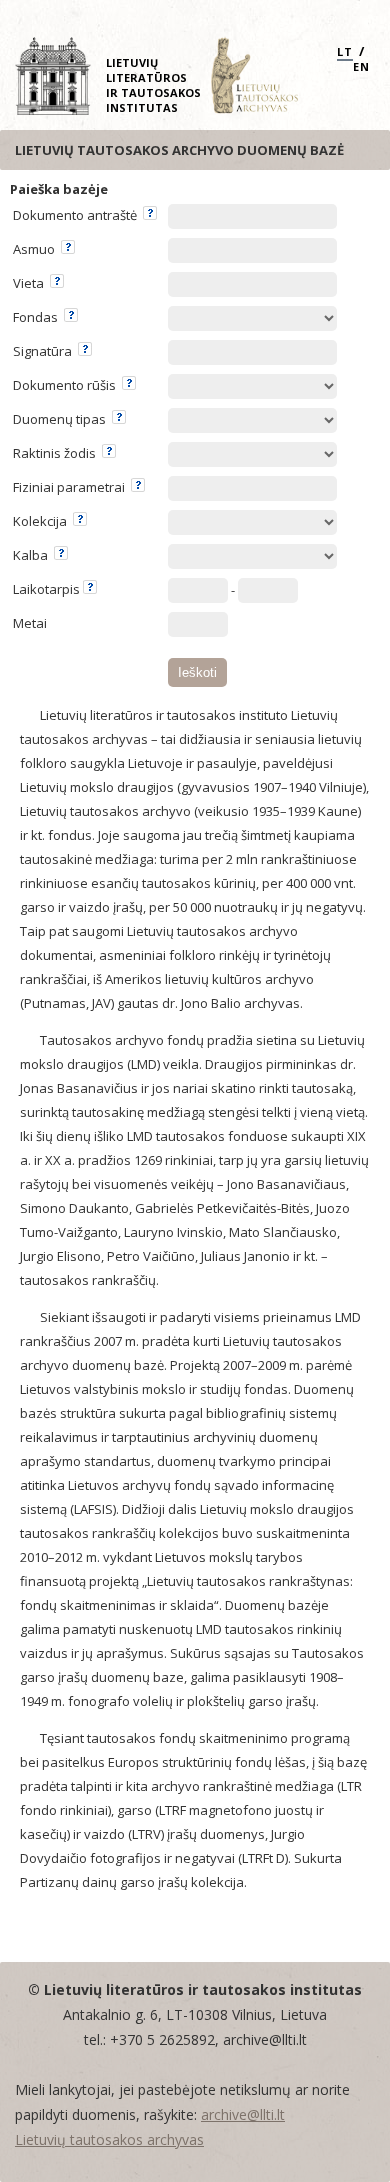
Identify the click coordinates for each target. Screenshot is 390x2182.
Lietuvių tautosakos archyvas (109, 2139)
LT (345, 51)
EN (361, 66)
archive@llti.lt (243, 2114)
